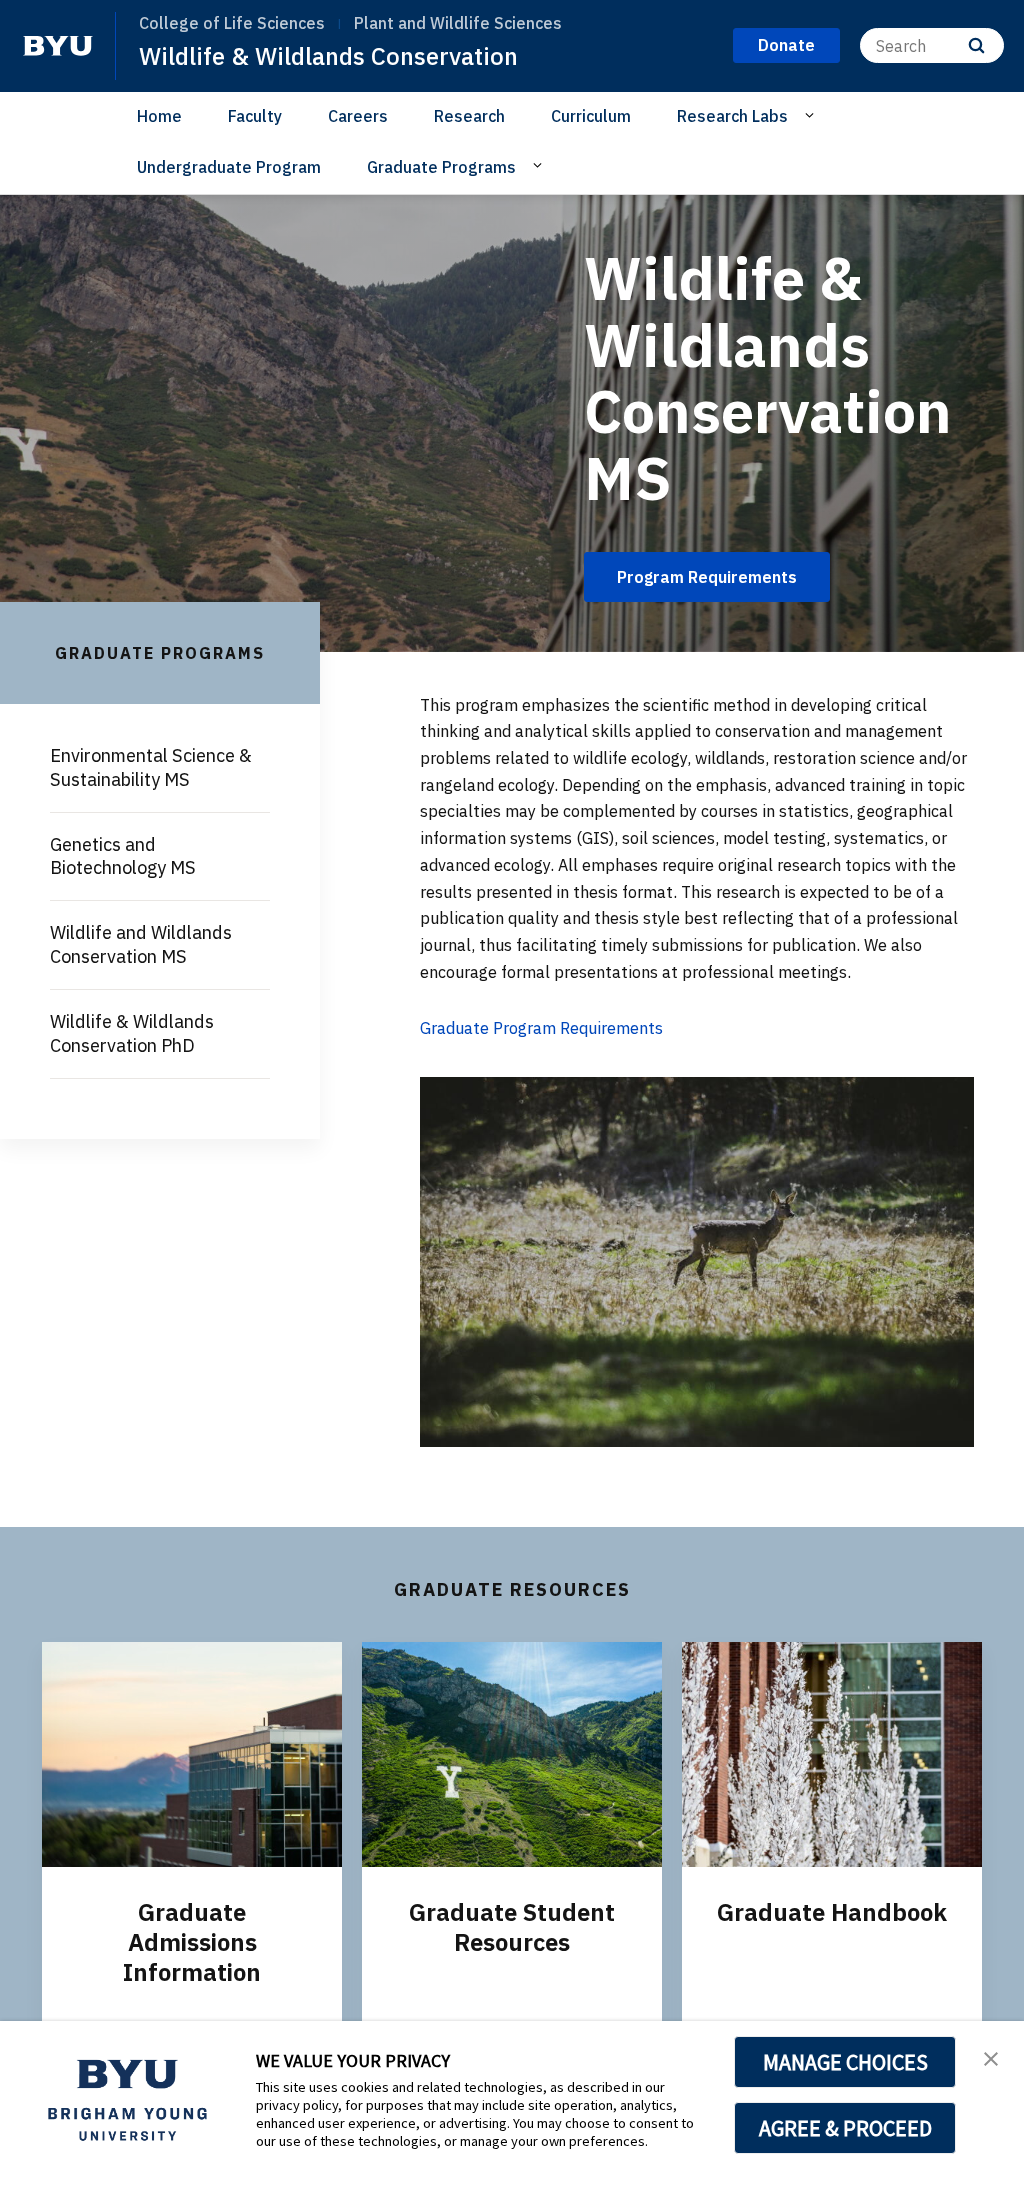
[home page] (58, 46)
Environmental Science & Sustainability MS (151, 767)
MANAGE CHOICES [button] (845, 2062)
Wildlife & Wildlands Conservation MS (768, 377)
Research (469, 116)
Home (159, 116)
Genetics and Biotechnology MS (123, 856)
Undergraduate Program (229, 167)
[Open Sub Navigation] (812, 115)
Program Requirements (707, 577)
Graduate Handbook (832, 1912)
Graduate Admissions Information (192, 1942)
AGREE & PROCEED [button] (845, 2128)
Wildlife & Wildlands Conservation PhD (132, 1033)
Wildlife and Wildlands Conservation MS (141, 944)
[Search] (976, 45)
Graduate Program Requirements (541, 1028)
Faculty (255, 116)
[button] (991, 2057)
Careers (358, 116)
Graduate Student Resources (512, 1927)
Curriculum (591, 116)
